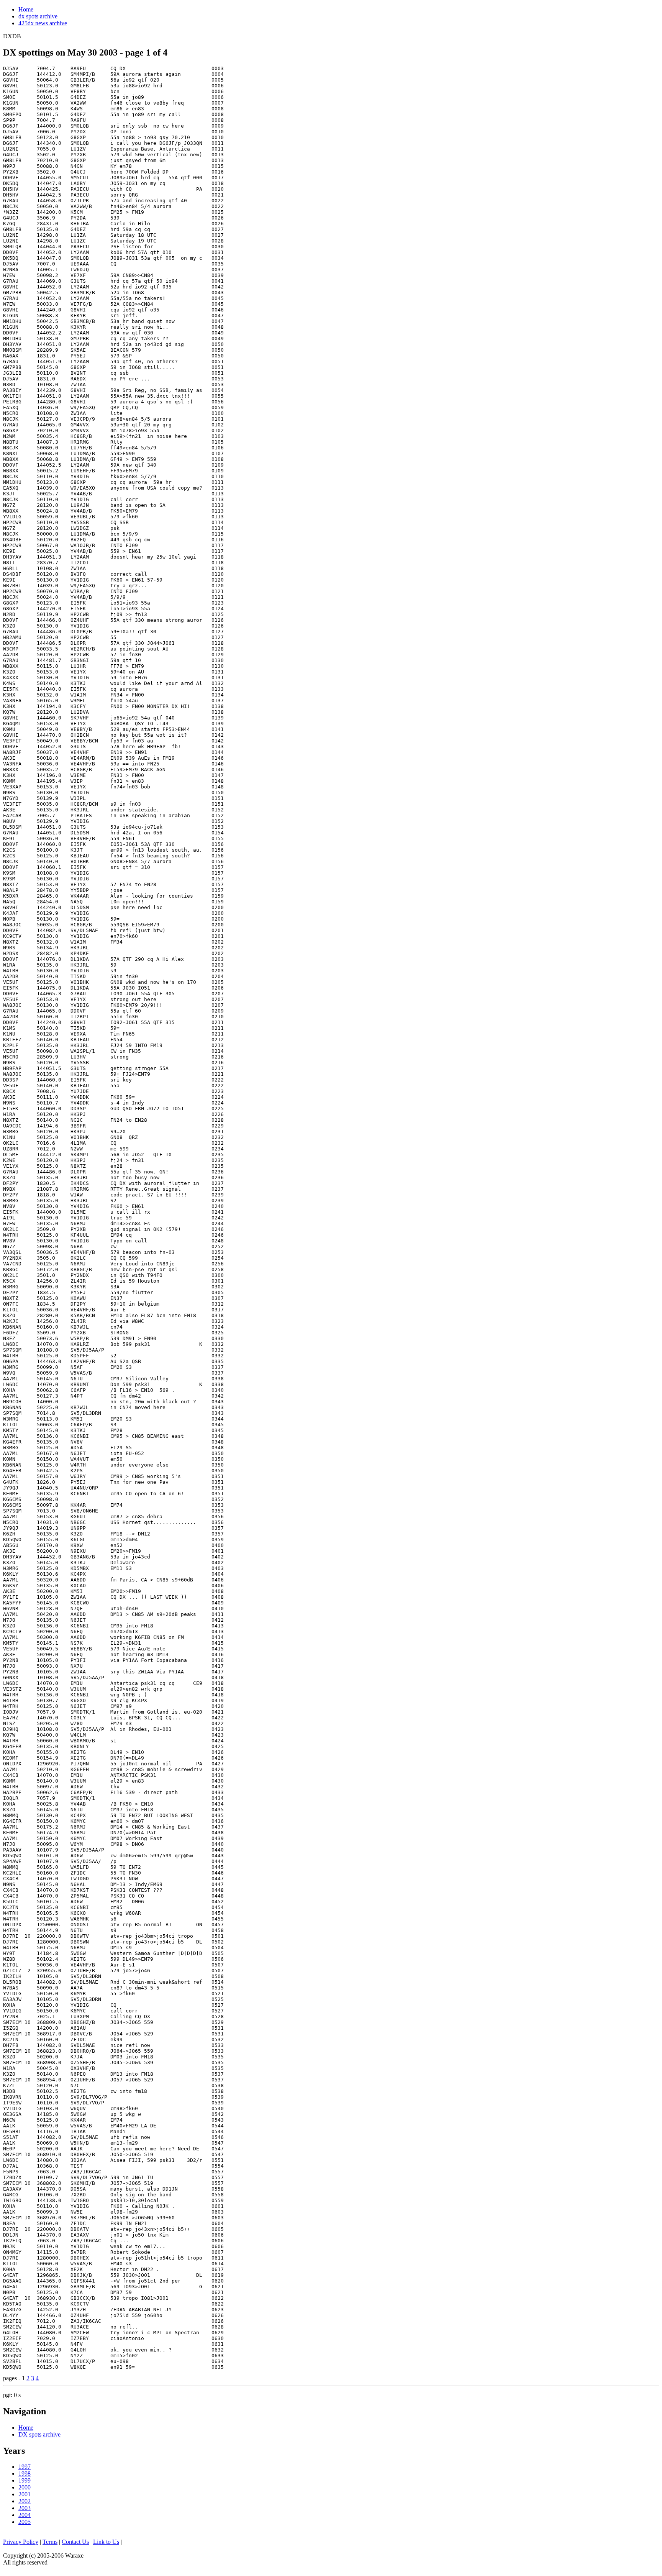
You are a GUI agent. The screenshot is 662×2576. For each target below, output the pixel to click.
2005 (25, 2522)
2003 (25, 2508)
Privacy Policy (21, 2542)
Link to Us (106, 2542)
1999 (25, 2480)
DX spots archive (39, 2434)
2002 (25, 2501)
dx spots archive (38, 16)
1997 (25, 2467)
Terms (50, 2542)
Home (26, 9)
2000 (25, 2487)
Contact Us (75, 2542)
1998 (25, 2474)
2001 (25, 2494)
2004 (25, 2515)
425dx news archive (43, 23)
